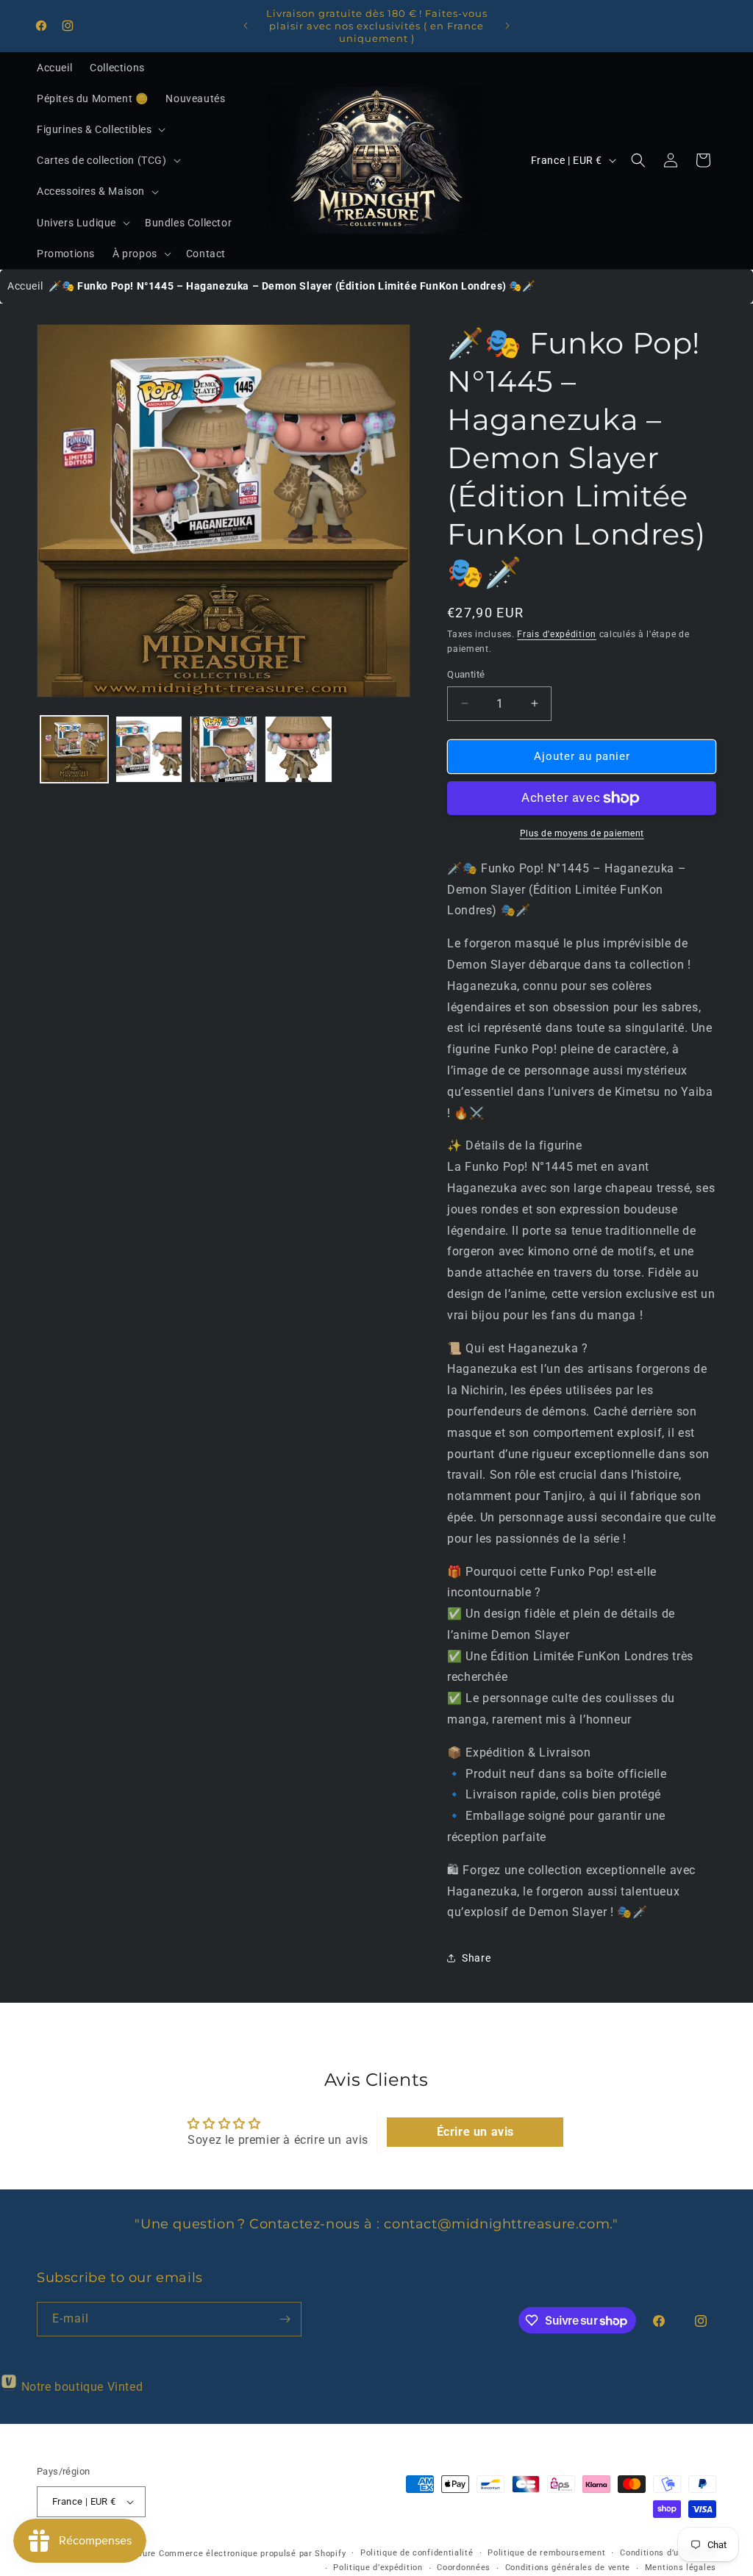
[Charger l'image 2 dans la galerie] (149, 750)
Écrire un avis (475, 2132)
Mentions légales (681, 2568)
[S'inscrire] (285, 2319)
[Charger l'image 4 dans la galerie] (299, 750)
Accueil (25, 286)
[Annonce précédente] (246, 26)
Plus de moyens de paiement (582, 833)
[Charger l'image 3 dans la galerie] (224, 750)
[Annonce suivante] (507, 26)
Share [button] (476, 1958)
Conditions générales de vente (568, 2568)
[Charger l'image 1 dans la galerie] (74, 750)
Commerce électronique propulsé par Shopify (252, 2554)
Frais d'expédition (557, 634)
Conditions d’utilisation (668, 2553)
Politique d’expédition (378, 2568)
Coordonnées (464, 2568)
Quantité (466, 674)
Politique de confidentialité (417, 2553)
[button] (100, 129)
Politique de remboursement (546, 2553)
